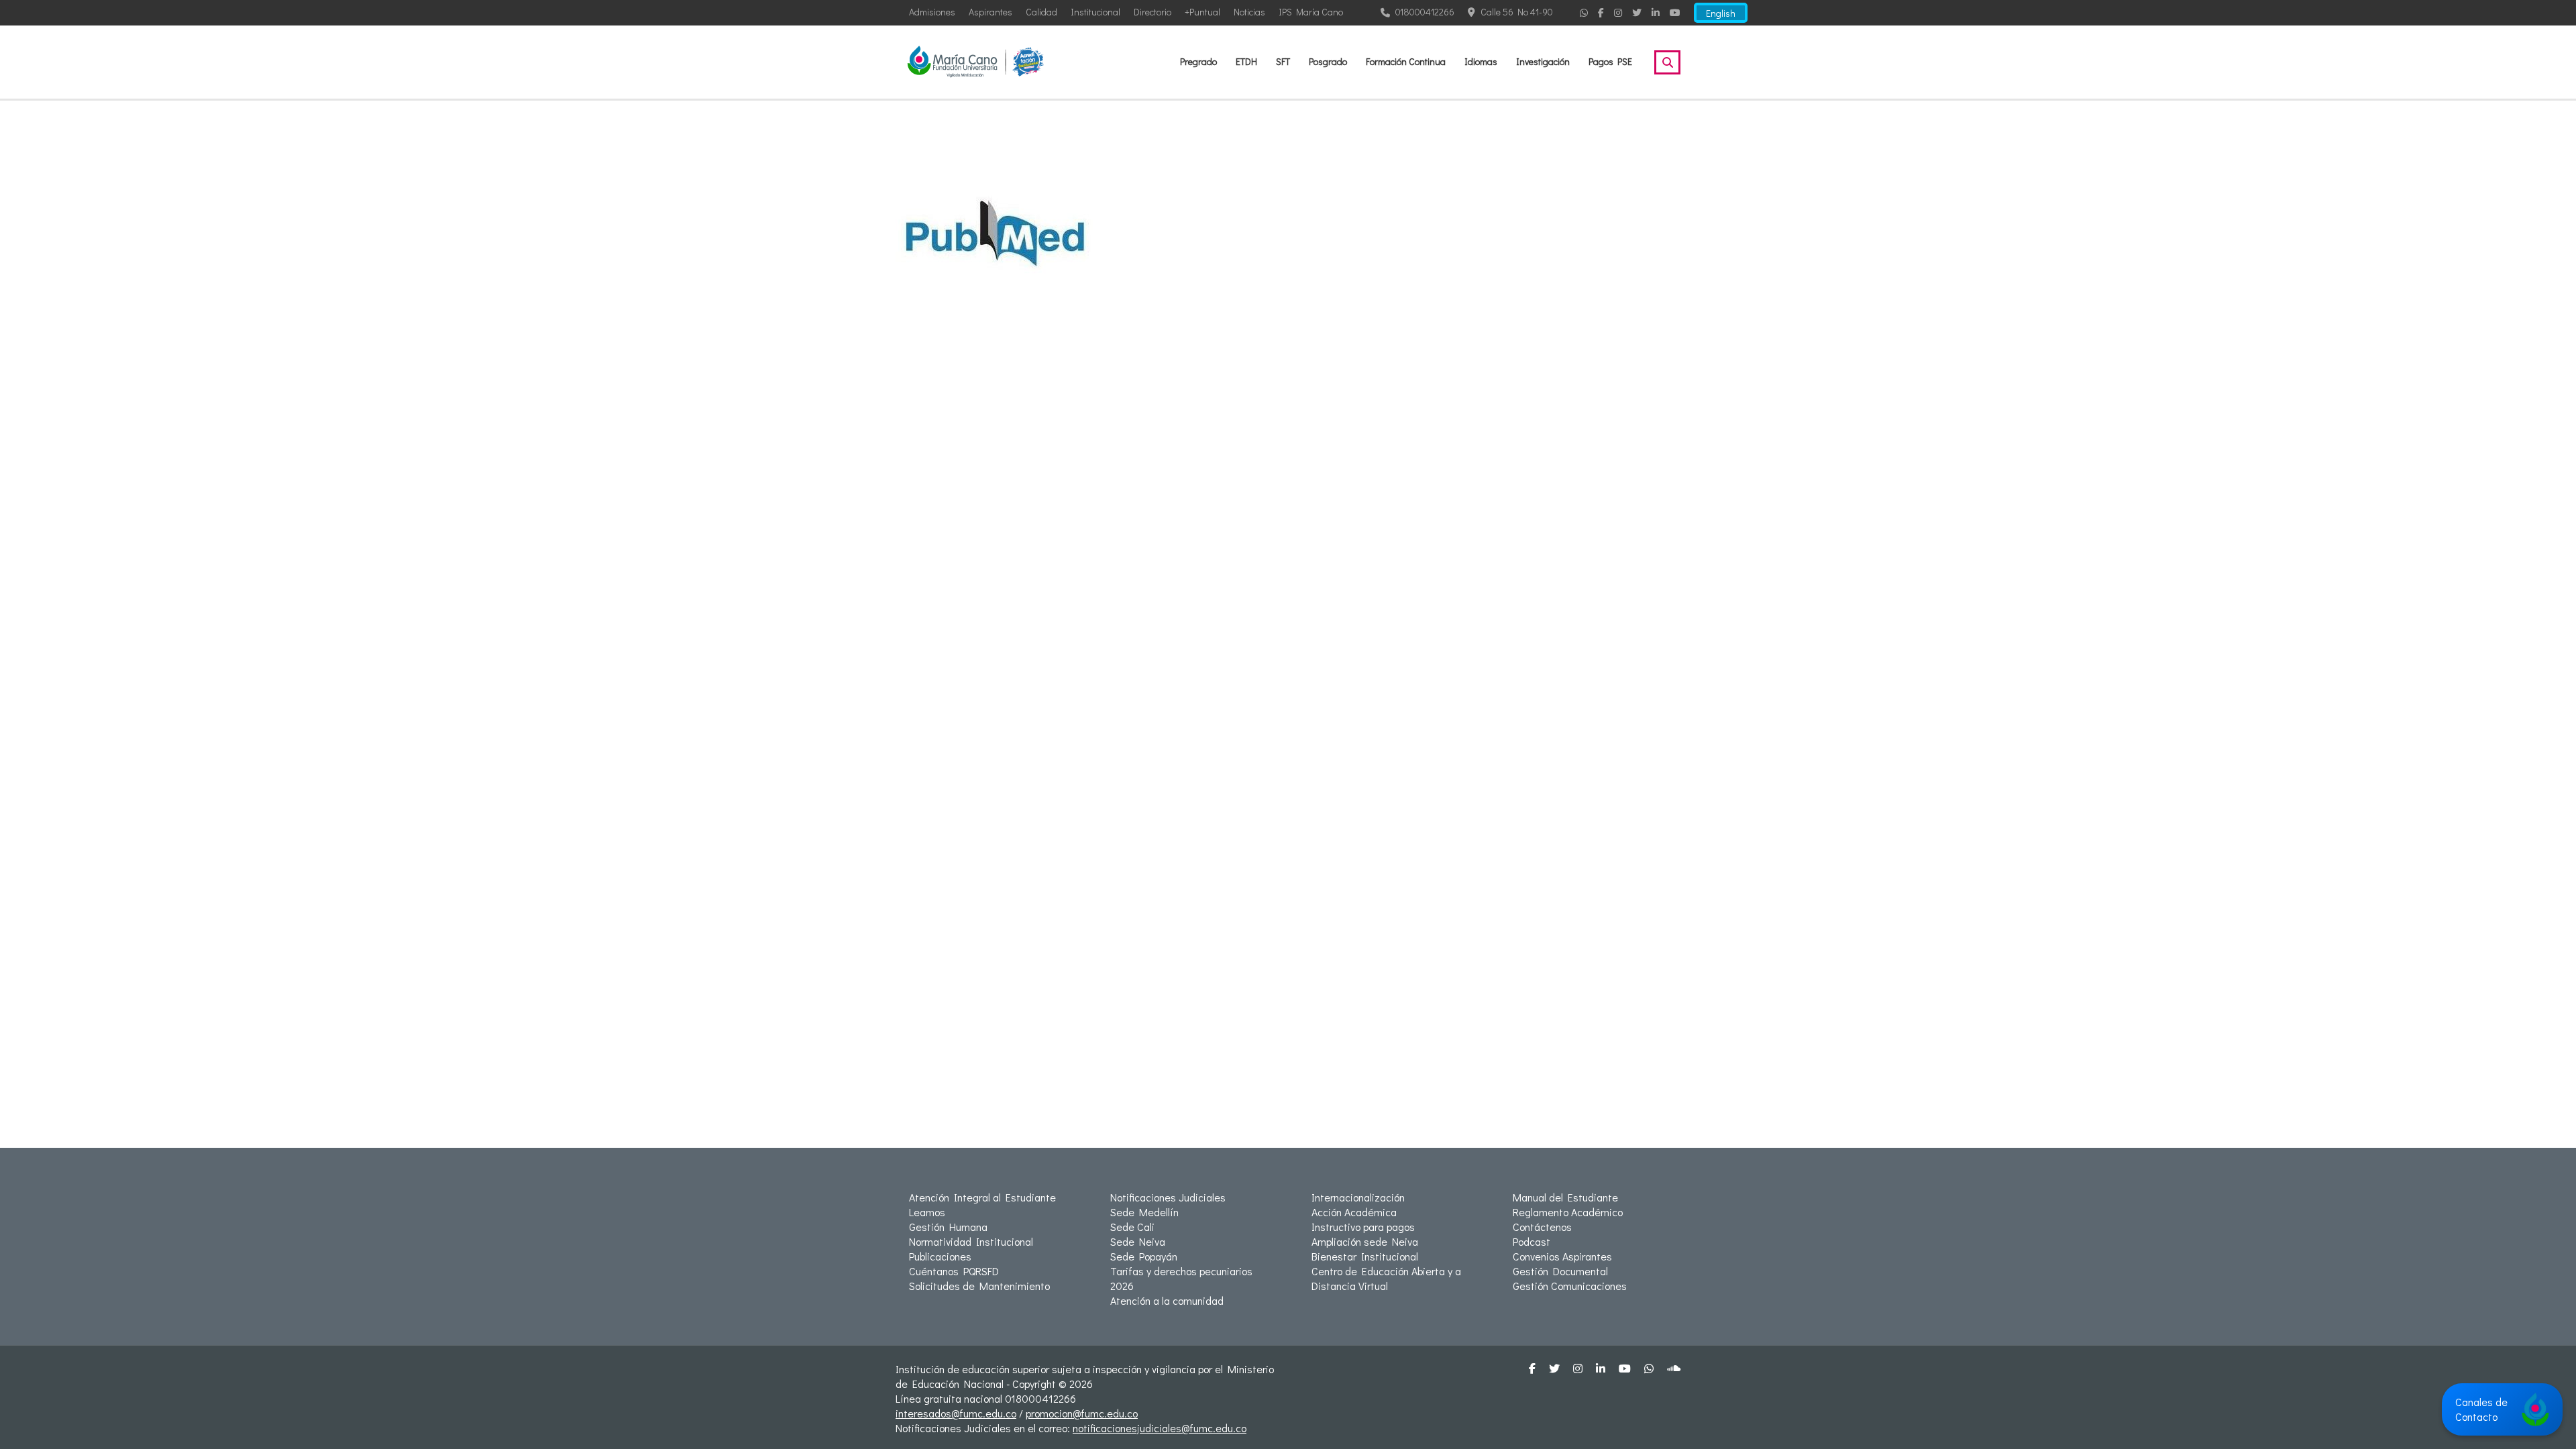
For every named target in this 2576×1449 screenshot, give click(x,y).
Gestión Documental (1560, 1271)
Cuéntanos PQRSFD (954, 1271)
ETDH (1246, 61)
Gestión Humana (948, 1227)
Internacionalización (1358, 1197)
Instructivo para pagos (1363, 1227)
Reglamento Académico (1568, 1212)
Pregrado (1198, 61)
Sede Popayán (1144, 1256)
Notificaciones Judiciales (1168, 1197)
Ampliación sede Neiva (1365, 1241)
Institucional (1095, 12)
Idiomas (1481, 61)
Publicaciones (940, 1256)
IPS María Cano (1311, 12)
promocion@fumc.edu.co (1082, 1413)
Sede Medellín (1144, 1212)
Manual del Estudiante (1565, 1197)
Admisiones (932, 12)
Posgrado (1328, 61)
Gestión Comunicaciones (1570, 1286)
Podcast (1532, 1241)
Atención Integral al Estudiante (982, 1197)
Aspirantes (990, 12)
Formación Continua (1406, 61)
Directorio (1152, 12)
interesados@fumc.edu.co (956, 1413)
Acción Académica (1354, 1212)
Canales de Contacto (2481, 1409)
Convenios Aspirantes (1562, 1256)
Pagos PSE (1610, 61)
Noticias (1249, 12)
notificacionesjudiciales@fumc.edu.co (1160, 1428)
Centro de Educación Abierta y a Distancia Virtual (1386, 1278)
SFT (1283, 61)
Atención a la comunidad (1167, 1300)
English (1721, 13)
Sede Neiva (1138, 1241)
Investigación (1543, 61)
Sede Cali (1132, 1227)
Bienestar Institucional (1365, 1256)
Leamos (927, 1212)
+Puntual (1202, 12)
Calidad (1041, 12)
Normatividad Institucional (971, 1241)
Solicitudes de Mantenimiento (979, 1286)
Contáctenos (1542, 1227)
